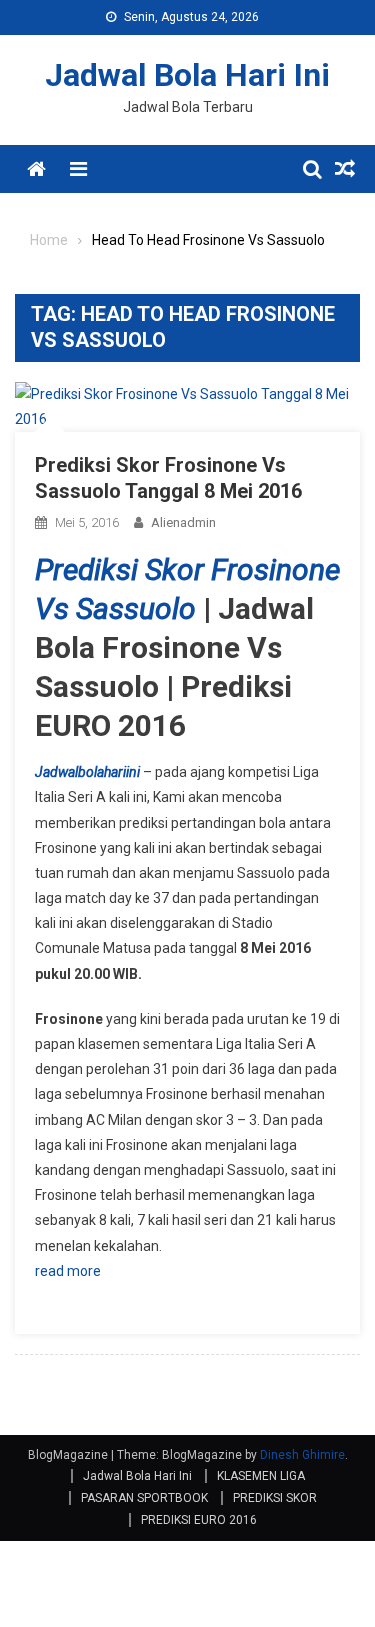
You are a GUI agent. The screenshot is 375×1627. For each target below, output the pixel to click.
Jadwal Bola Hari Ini (187, 75)
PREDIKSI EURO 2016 (199, 1520)
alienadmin (183, 522)
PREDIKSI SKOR (275, 1498)
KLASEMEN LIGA (261, 1476)
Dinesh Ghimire (302, 1455)
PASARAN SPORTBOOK (144, 1498)
